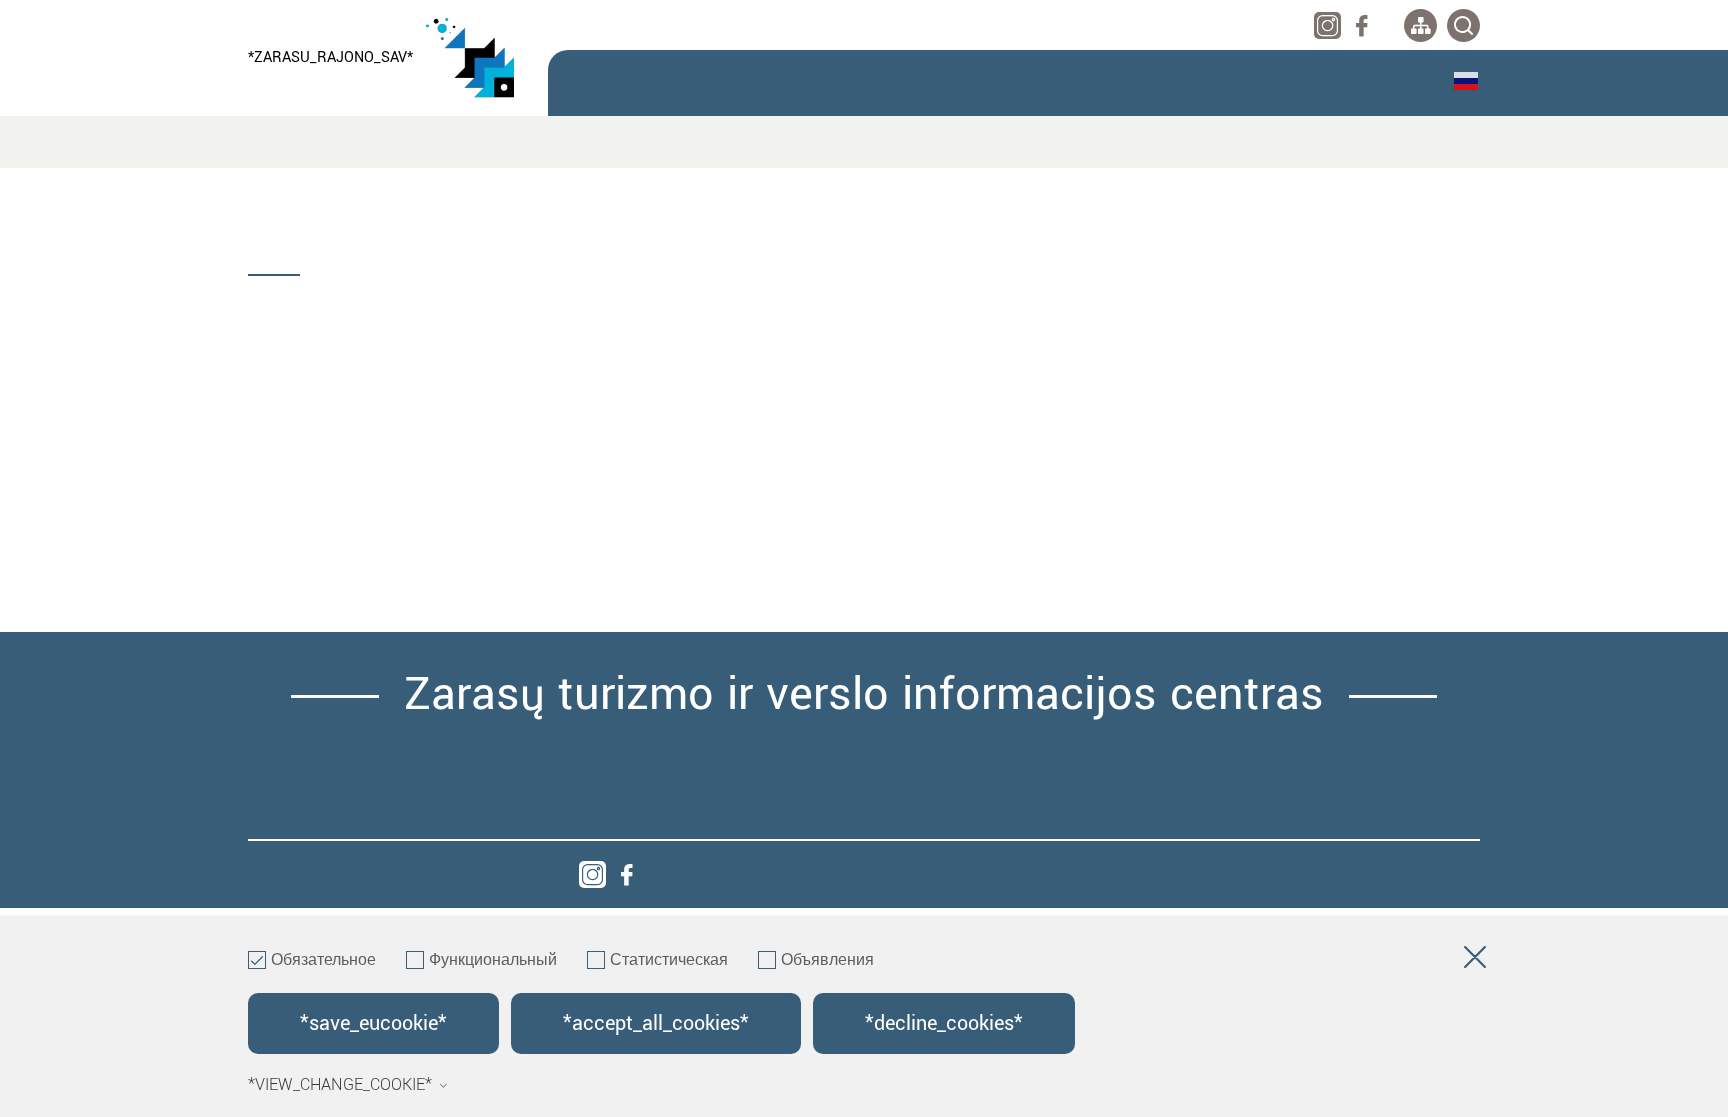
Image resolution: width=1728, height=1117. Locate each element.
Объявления (827, 961)
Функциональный (493, 961)
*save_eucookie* (373, 1023)
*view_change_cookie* (340, 1085)
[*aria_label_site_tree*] (1420, 25)
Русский (1467, 81)
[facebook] (1361, 25)
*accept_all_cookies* (656, 1023)
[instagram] (1327, 25)
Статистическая (669, 961)
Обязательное (323, 961)
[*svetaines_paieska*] (1463, 25)
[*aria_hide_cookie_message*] (1475, 961)
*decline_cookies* (944, 1023)
